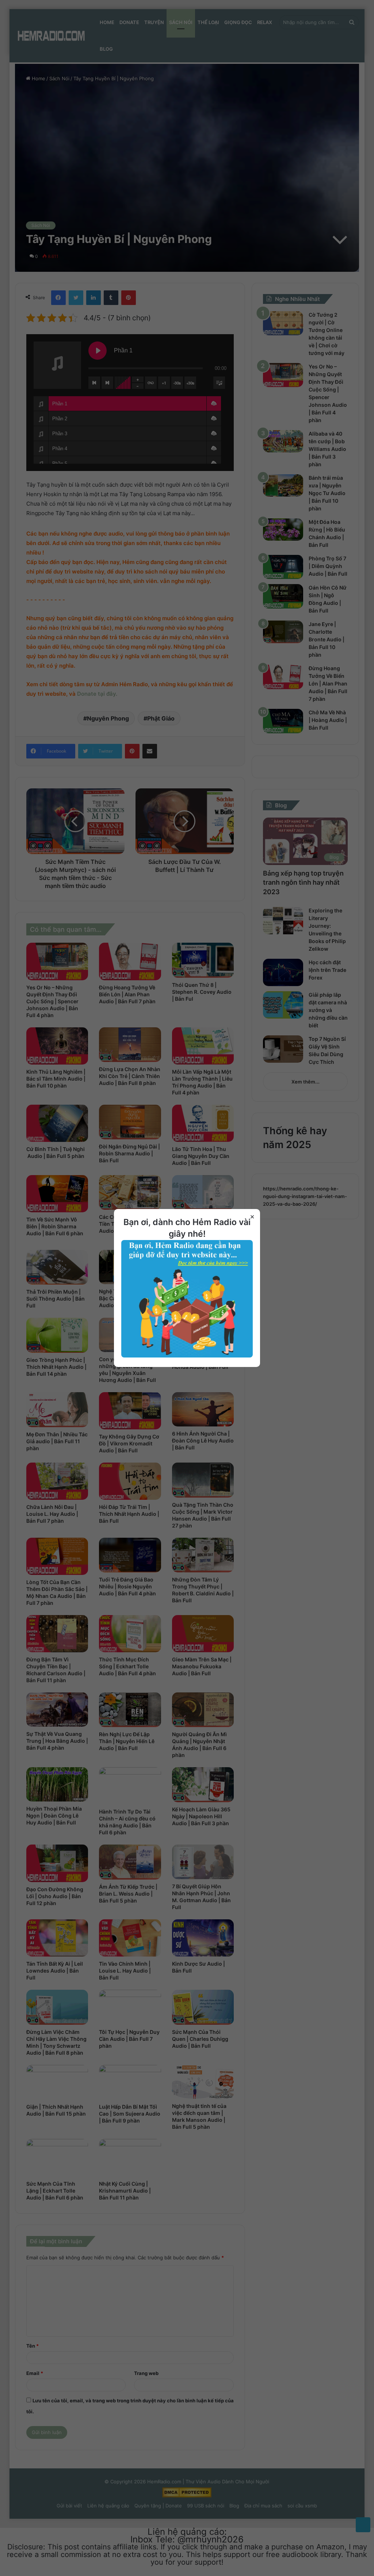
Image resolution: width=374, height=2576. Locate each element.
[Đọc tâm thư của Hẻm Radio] (187, 1356)
